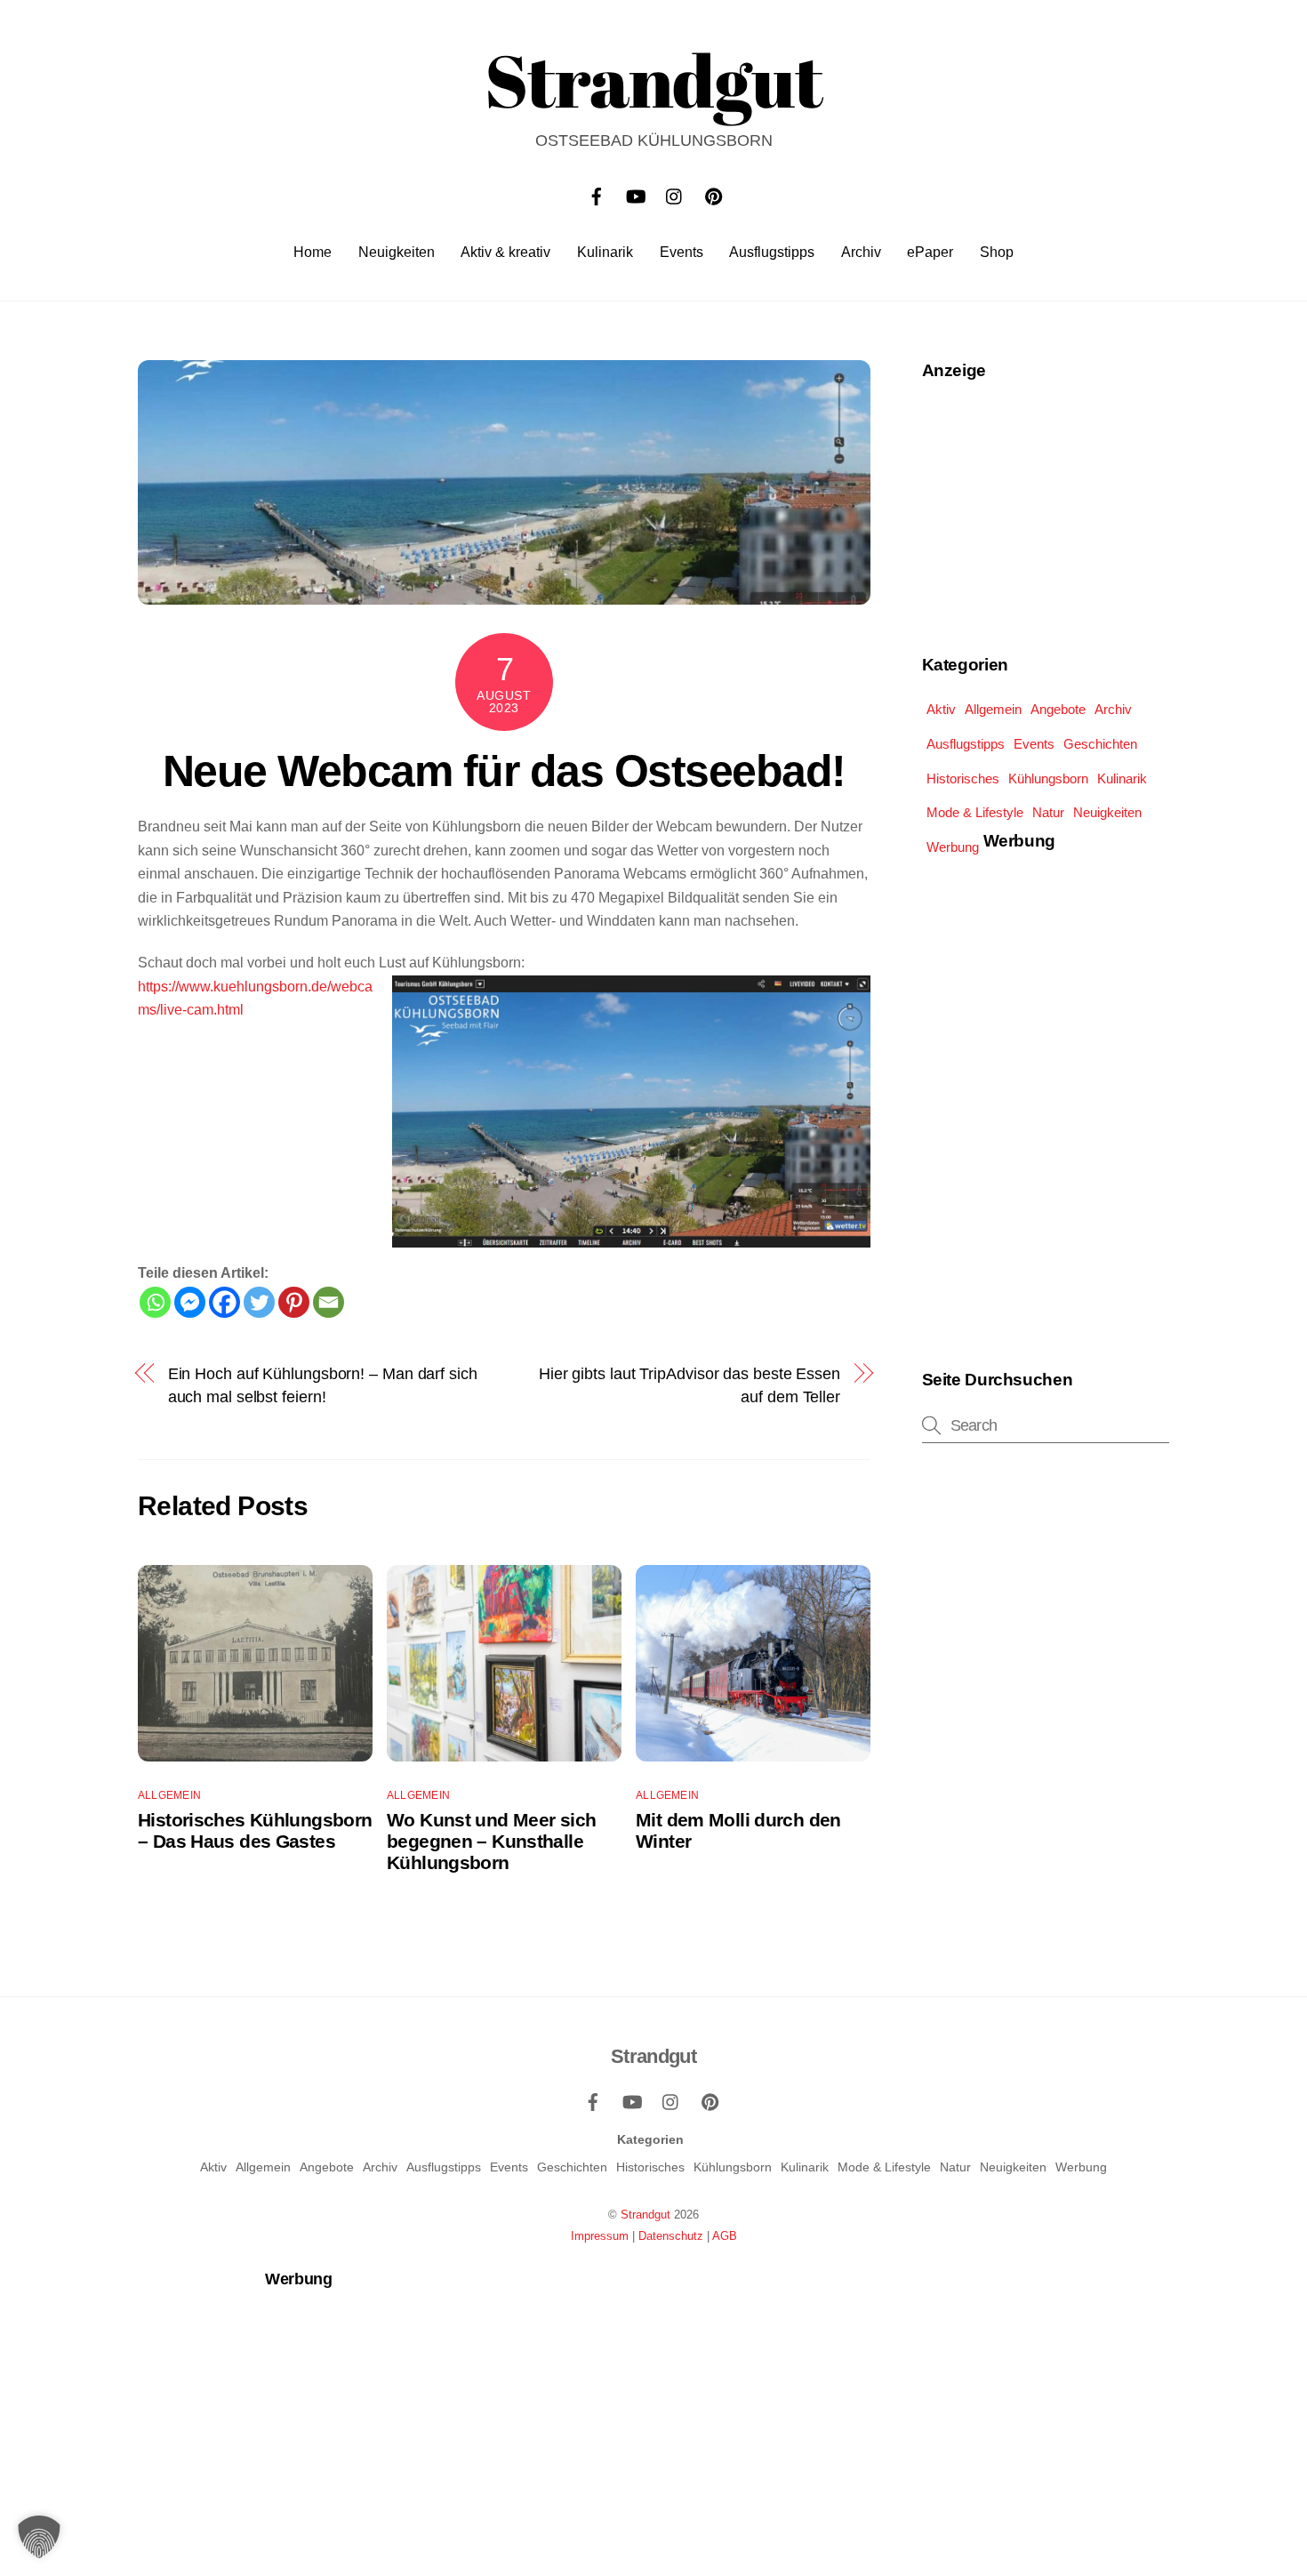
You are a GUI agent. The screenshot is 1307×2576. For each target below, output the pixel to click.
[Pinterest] (294, 1302)
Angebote (1058, 709)
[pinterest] (714, 194)
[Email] (329, 1302)
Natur (1048, 812)
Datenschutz (671, 2236)
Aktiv (941, 709)
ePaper (930, 252)
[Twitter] (259, 1302)
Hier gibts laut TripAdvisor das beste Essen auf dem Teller (690, 1385)
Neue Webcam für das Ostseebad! (504, 771)
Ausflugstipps (772, 252)
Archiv (861, 252)
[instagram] (675, 194)
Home (313, 252)
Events (682, 252)
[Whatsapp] (155, 1302)
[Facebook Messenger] (190, 1302)
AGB (725, 2236)
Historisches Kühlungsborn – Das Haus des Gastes (255, 1830)
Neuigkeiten (397, 252)
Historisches (963, 778)
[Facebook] (225, 1302)
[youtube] (636, 194)
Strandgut (645, 2215)
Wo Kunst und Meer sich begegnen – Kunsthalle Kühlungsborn (491, 1841)
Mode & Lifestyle (975, 812)
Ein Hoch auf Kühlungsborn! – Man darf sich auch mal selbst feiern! (323, 1385)
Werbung (953, 847)
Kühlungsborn (1048, 778)
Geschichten (1100, 744)
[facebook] (597, 194)
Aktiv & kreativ (505, 252)
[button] (39, 2537)
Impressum (600, 2236)
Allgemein (169, 1795)
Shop (997, 252)
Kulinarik (605, 252)
